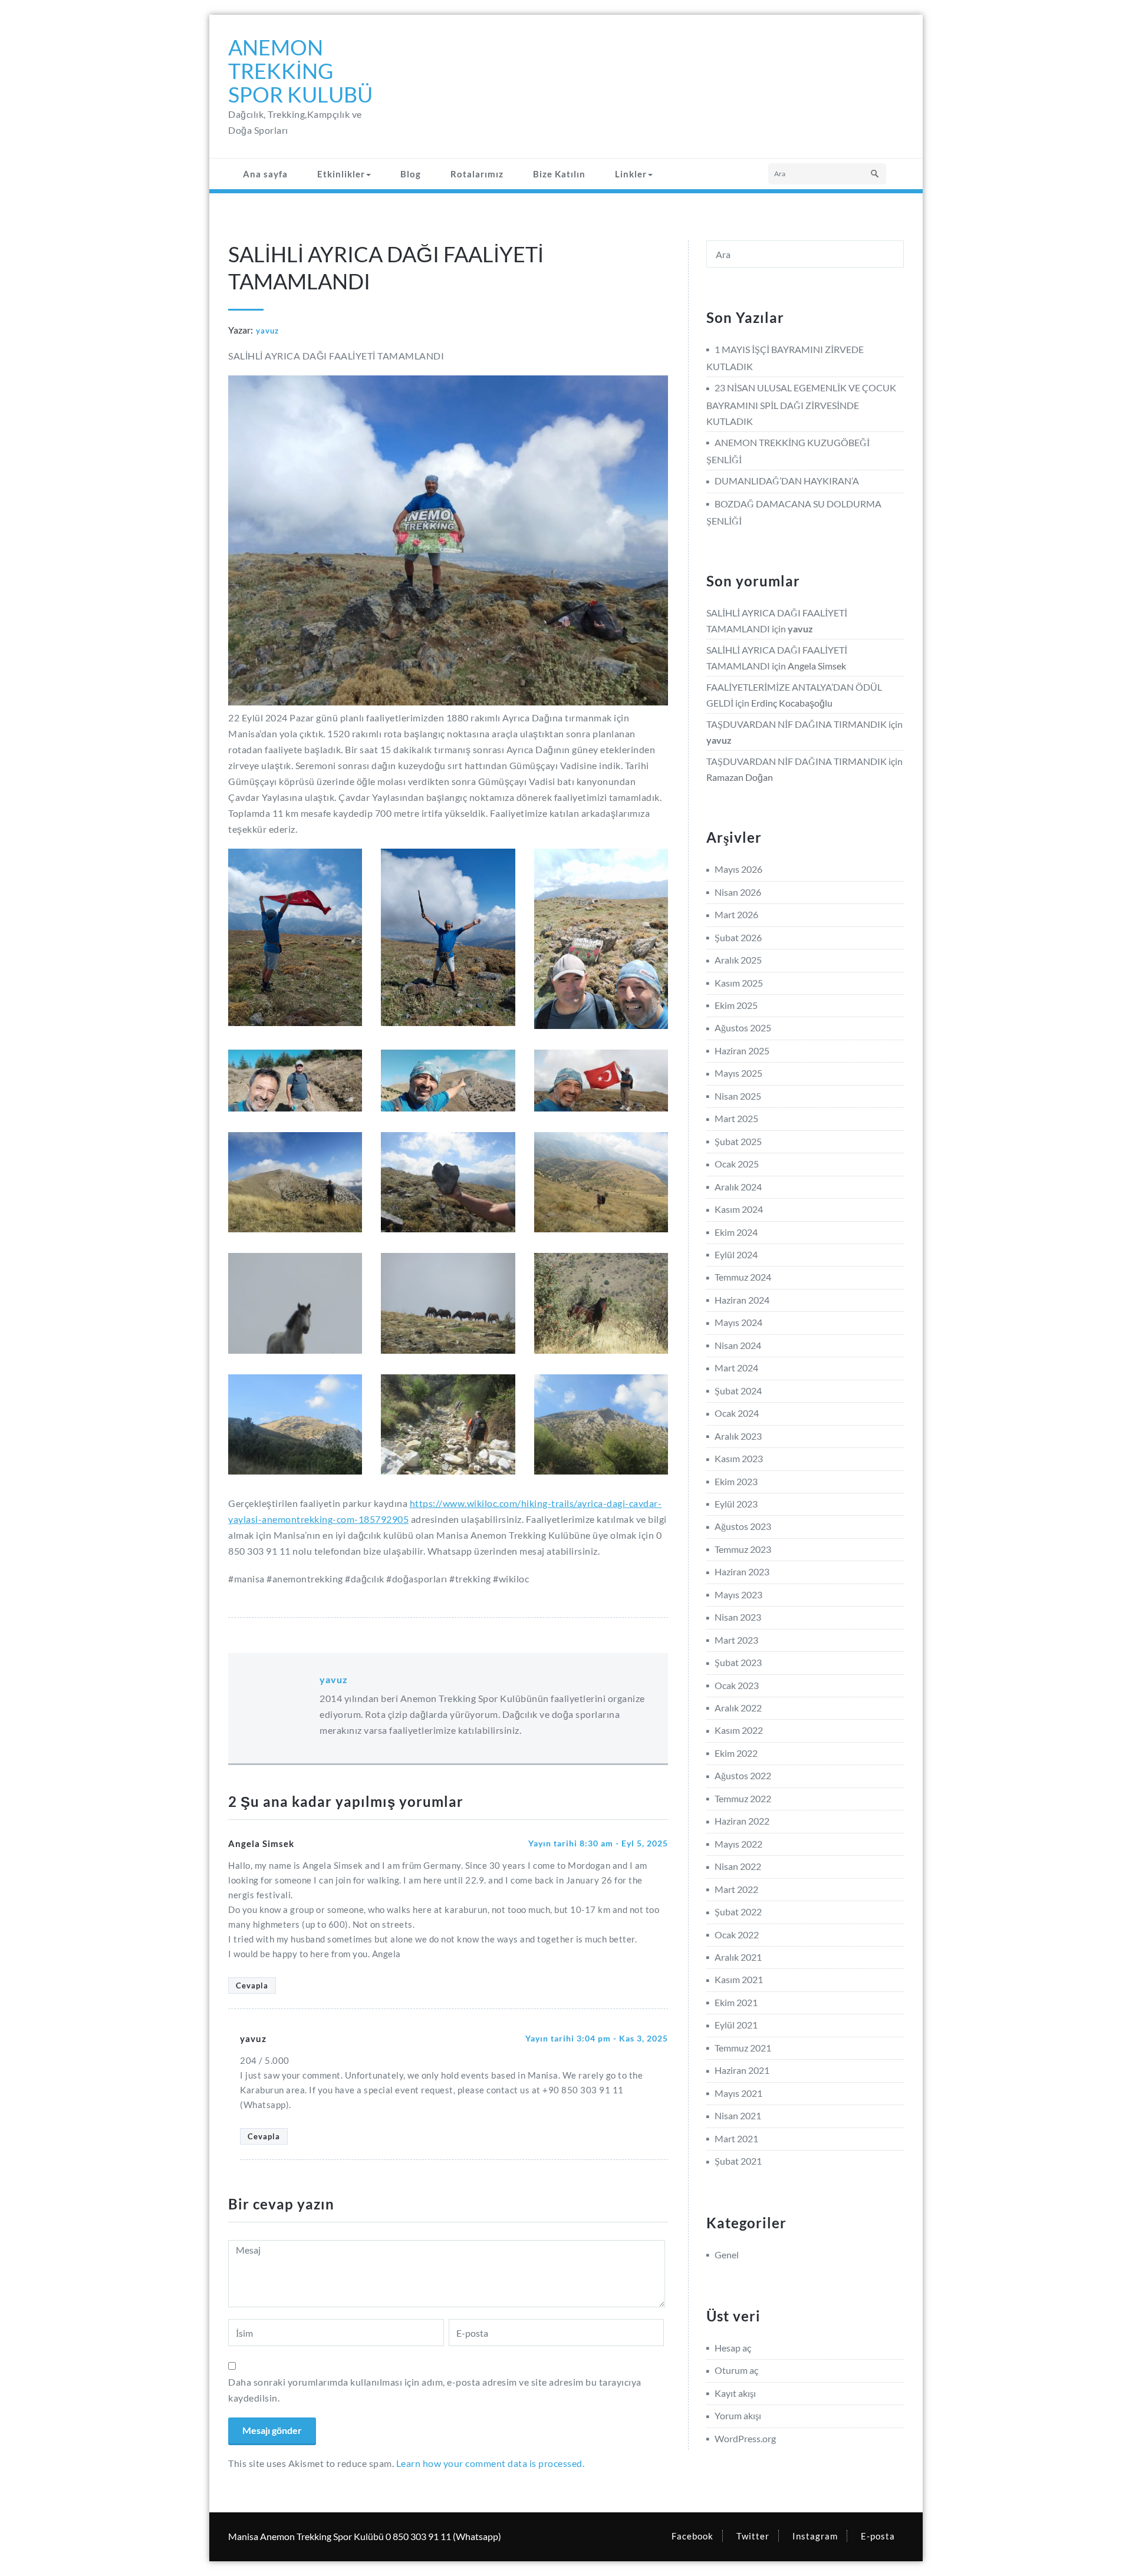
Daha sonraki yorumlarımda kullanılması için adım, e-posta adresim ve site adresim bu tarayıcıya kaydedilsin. (435, 2390)
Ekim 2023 (736, 1481)
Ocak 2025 (737, 1164)
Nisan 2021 (738, 2115)
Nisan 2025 (738, 1096)
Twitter (753, 2536)
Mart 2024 (736, 1368)
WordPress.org (745, 2438)
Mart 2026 (736, 914)
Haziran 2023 (742, 1571)
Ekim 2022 (736, 1753)
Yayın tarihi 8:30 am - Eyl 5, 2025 (598, 1843)
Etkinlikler (341, 174)
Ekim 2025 (736, 1005)
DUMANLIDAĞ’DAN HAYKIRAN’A (787, 481)
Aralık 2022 (738, 1708)
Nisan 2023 (738, 1617)
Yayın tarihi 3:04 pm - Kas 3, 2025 (597, 2038)
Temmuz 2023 (743, 1549)
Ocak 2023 (737, 1685)
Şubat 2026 (738, 937)
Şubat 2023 (738, 1662)
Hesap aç (733, 2348)
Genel (727, 2255)
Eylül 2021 (736, 2025)
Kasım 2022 (739, 1730)
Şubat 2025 (738, 1141)
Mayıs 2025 (738, 1073)
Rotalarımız (477, 174)
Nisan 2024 (738, 1345)
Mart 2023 (736, 1640)
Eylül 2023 (736, 1504)
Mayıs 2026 (738, 869)
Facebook (692, 2536)
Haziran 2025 (742, 1050)
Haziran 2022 (742, 1821)
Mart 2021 (736, 2138)
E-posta (878, 2536)
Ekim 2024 (736, 1232)
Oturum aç (736, 2370)
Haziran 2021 (742, 2070)
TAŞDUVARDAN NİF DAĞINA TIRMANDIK (797, 724)
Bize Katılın (559, 174)
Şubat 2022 (738, 1912)
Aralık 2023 (738, 1436)
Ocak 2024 (737, 1413)
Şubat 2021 (738, 2161)
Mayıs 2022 (738, 1844)
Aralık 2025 (738, 960)
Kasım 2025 (739, 983)
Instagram (815, 2536)
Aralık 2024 (738, 1187)
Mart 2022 (736, 1889)
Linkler (631, 174)
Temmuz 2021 (743, 2048)
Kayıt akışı (735, 2393)
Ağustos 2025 (743, 1028)
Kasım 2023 (739, 1458)
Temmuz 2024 (743, 1277)
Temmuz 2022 (743, 1798)
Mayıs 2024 (738, 1322)
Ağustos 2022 (743, 1775)
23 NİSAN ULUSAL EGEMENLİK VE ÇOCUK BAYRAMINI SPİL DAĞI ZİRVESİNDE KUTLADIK (801, 404)
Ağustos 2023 (743, 1526)
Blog (411, 174)
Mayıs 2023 (738, 1594)
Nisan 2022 (738, 1866)
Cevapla (252, 1985)
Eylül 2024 (736, 1254)
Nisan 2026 (738, 892)
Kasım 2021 (739, 1979)
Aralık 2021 (738, 1957)
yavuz (267, 331)
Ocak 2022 (737, 1935)
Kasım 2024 (739, 1209)
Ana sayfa (265, 174)
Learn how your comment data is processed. (491, 2463)
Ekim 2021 (736, 2002)
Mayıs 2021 (738, 2093)
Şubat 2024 (738, 1391)
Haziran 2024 (742, 1300)
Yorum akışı (738, 2415)
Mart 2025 (736, 1118)
